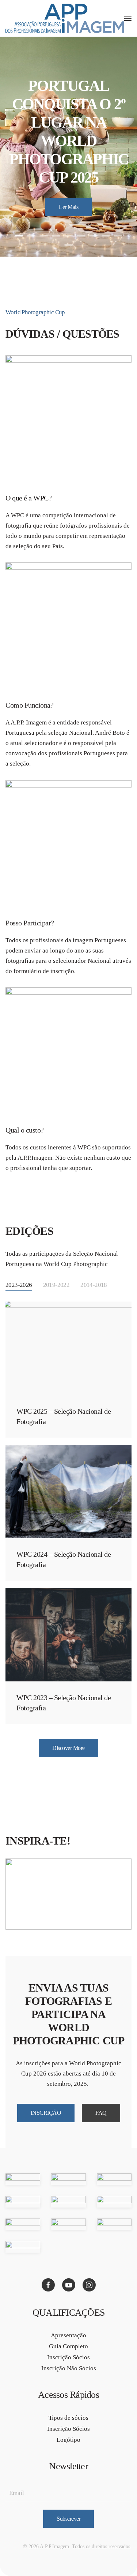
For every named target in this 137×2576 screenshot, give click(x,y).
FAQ (101, 2113)
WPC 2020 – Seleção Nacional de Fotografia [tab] (106, 236)
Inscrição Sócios (68, 2357)
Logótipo (68, 2440)
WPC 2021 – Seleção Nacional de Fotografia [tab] (94, 236)
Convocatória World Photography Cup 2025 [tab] (44, 236)
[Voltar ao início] (65, 18)
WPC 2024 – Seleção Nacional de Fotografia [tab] (56, 236)
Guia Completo (68, 2346)
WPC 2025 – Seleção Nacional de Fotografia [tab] (31, 236)
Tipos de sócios (68, 2418)
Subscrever (68, 2519)
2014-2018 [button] (94, 1285)
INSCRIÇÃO (46, 2113)
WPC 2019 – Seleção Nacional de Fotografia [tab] (118, 236)
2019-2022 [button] (56, 1285)
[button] (128, 18)
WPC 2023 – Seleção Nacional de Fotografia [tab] (69, 236)
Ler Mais (68, 207)
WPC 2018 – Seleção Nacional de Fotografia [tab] (69, 245)
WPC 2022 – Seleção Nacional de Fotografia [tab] (81, 236)
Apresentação (68, 2335)
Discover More (68, 1748)
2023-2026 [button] (19, 1285)
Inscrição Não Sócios (69, 2368)
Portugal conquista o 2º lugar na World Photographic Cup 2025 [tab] (19, 236)
